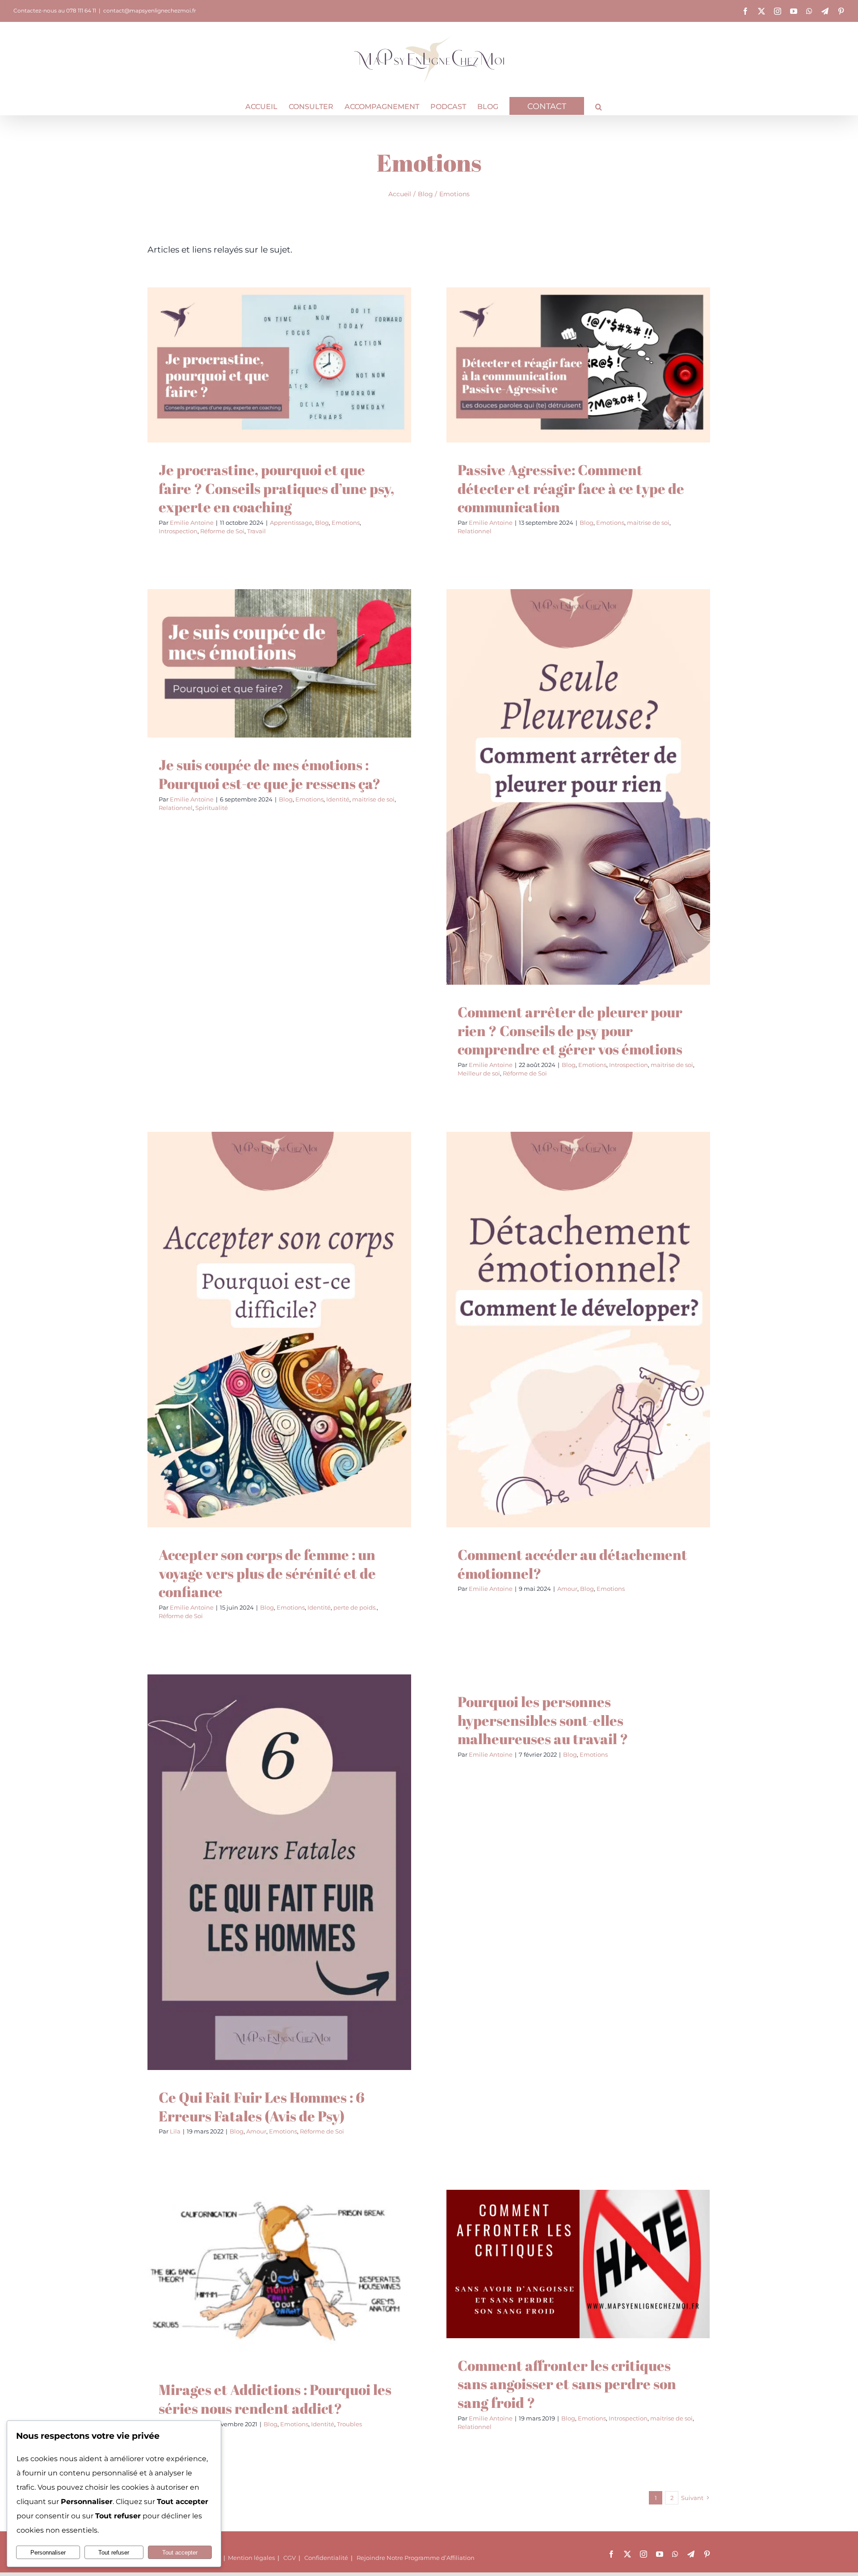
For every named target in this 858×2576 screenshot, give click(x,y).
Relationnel (625, 385)
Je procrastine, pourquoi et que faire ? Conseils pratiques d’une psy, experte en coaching (276, 488)
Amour (555, 1349)
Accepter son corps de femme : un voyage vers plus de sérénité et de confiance (267, 1573)
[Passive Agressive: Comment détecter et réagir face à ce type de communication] (578, 365)
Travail (370, 393)
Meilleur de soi (622, 815)
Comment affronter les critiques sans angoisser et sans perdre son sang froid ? (567, 2384)
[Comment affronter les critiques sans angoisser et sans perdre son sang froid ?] (578, 2264)
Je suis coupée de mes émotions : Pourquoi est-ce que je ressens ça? (270, 774)
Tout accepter (180, 2553)
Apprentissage (201, 393)
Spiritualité (357, 683)
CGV (290, 2558)
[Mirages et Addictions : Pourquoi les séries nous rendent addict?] (279, 2276)
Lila (175, 2131)
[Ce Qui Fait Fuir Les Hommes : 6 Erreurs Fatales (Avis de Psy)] (279, 1872)
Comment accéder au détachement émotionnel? (572, 1564)
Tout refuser (114, 2553)
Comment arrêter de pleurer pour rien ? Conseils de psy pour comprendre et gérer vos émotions (570, 1030)
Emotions (255, 393)
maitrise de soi (584, 385)
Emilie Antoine (192, 523)
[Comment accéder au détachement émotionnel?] (578, 1330)
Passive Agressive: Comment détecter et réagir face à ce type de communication (571, 488)
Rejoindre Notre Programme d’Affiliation (416, 2558)
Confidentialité (326, 2558)
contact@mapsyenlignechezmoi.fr (150, 11)
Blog (232, 393)
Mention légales (251, 2558)
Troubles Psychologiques (316, 2296)
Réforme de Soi (336, 393)
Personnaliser (48, 2553)
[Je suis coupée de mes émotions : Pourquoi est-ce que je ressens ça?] (279, 663)
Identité (244, 683)
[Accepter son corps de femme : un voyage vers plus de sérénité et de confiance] (279, 1330)
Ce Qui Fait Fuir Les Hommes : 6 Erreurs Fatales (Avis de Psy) (262, 2106)
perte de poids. (292, 1349)
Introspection (292, 393)
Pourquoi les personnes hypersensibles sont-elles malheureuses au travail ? (543, 1720)
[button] (599, 106)
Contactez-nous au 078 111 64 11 (55, 11)
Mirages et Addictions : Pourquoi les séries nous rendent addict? (275, 2399)
